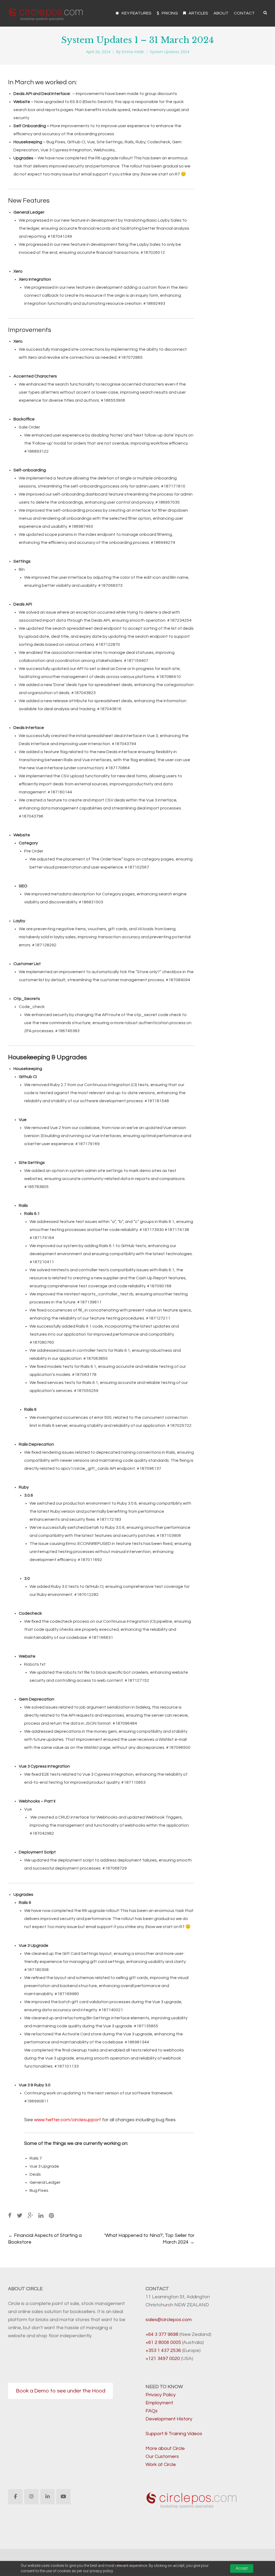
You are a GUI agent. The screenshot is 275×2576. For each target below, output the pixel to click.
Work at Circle (161, 2465)
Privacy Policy (161, 2395)
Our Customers (162, 2456)
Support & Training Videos (174, 2434)
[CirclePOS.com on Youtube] (63, 2497)
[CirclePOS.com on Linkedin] (48, 2497)
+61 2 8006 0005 (163, 2342)
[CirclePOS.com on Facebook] (15, 2497)
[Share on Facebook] (10, 2216)
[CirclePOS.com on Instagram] (31, 2497)
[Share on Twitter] (20, 2216)
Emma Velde (133, 52)
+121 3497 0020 (163, 2359)
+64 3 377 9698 (162, 2334)
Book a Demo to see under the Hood (61, 2391)
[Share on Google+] (30, 2216)
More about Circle (165, 2448)
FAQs (152, 2411)
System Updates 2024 (169, 52)
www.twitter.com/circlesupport (68, 2120)
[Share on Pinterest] (51, 2216)
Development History (169, 2419)
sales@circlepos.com (169, 2320)
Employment (159, 2403)
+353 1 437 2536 (163, 2350)
